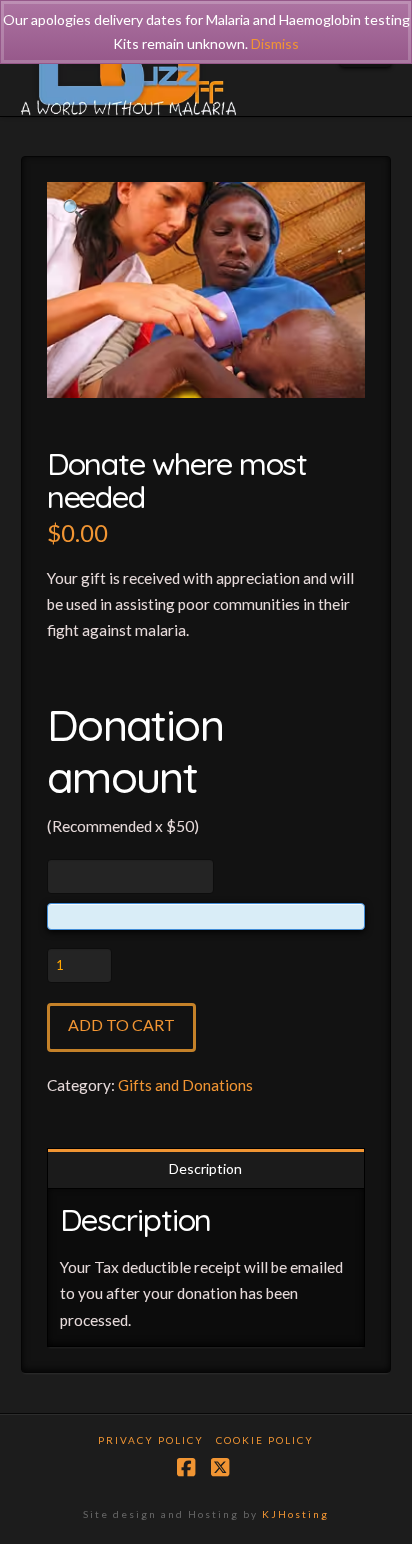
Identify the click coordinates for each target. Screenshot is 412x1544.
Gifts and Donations (185, 1085)
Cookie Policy (265, 1440)
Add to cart (121, 1024)
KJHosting (295, 1514)
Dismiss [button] (275, 43)
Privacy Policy (151, 1440)
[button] (73, 208)
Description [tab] (205, 1168)
